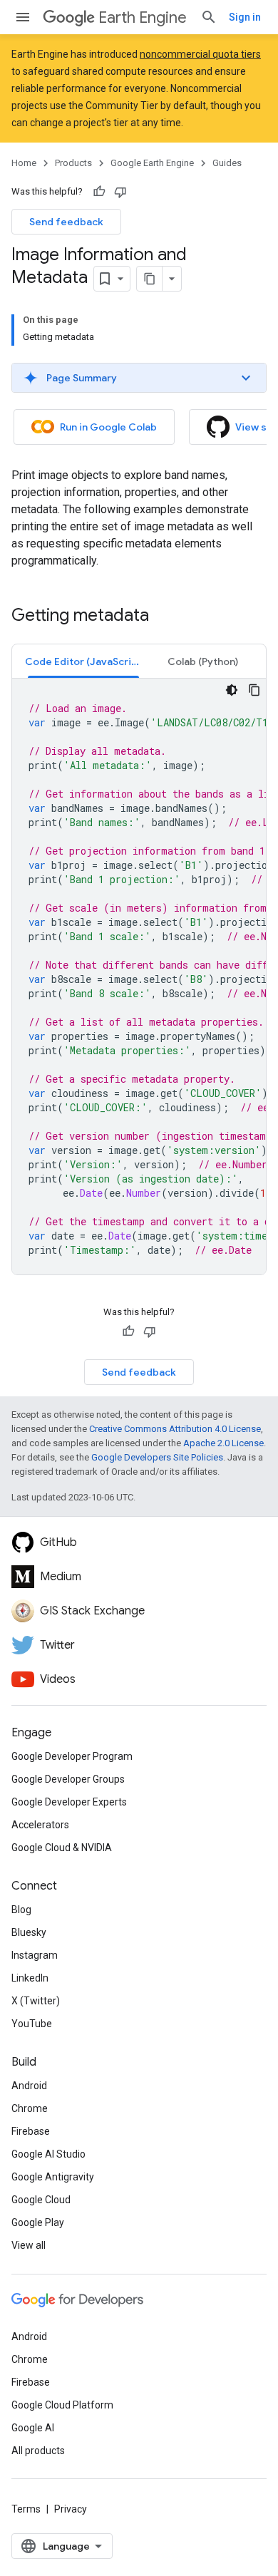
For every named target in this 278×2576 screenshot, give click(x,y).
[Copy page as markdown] (150, 279)
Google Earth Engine (152, 163)
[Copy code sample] (254, 690)
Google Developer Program (72, 1756)
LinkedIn (30, 1978)
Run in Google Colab (108, 427)
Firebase (31, 2131)
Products (73, 163)
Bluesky (29, 1932)
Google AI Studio (48, 2154)
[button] (139, 378)
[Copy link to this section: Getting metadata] (163, 617)
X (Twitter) (36, 2001)
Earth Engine (143, 17)
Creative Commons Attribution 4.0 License (175, 1429)
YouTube (32, 2024)
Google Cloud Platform (62, 2405)
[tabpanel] (139, 977)
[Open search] (209, 17)
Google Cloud (41, 2200)
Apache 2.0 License (223, 1443)
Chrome (30, 2108)
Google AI (33, 2428)
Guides (227, 163)
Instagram (35, 1955)
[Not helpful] (120, 192)
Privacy (71, 2509)
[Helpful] (99, 192)
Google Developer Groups (68, 1779)
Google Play (38, 2222)
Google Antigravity (53, 2177)
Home (24, 163)
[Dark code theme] (232, 690)
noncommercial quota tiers (200, 54)
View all (29, 2245)
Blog (21, 1910)
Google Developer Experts (69, 1802)
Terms (26, 2509)
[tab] (83, 661)
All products (38, 2451)
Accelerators (40, 1825)
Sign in (245, 17)
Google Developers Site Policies (157, 1457)
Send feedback (66, 222)
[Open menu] (23, 17)
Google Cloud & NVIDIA (62, 1848)
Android (29, 2086)
